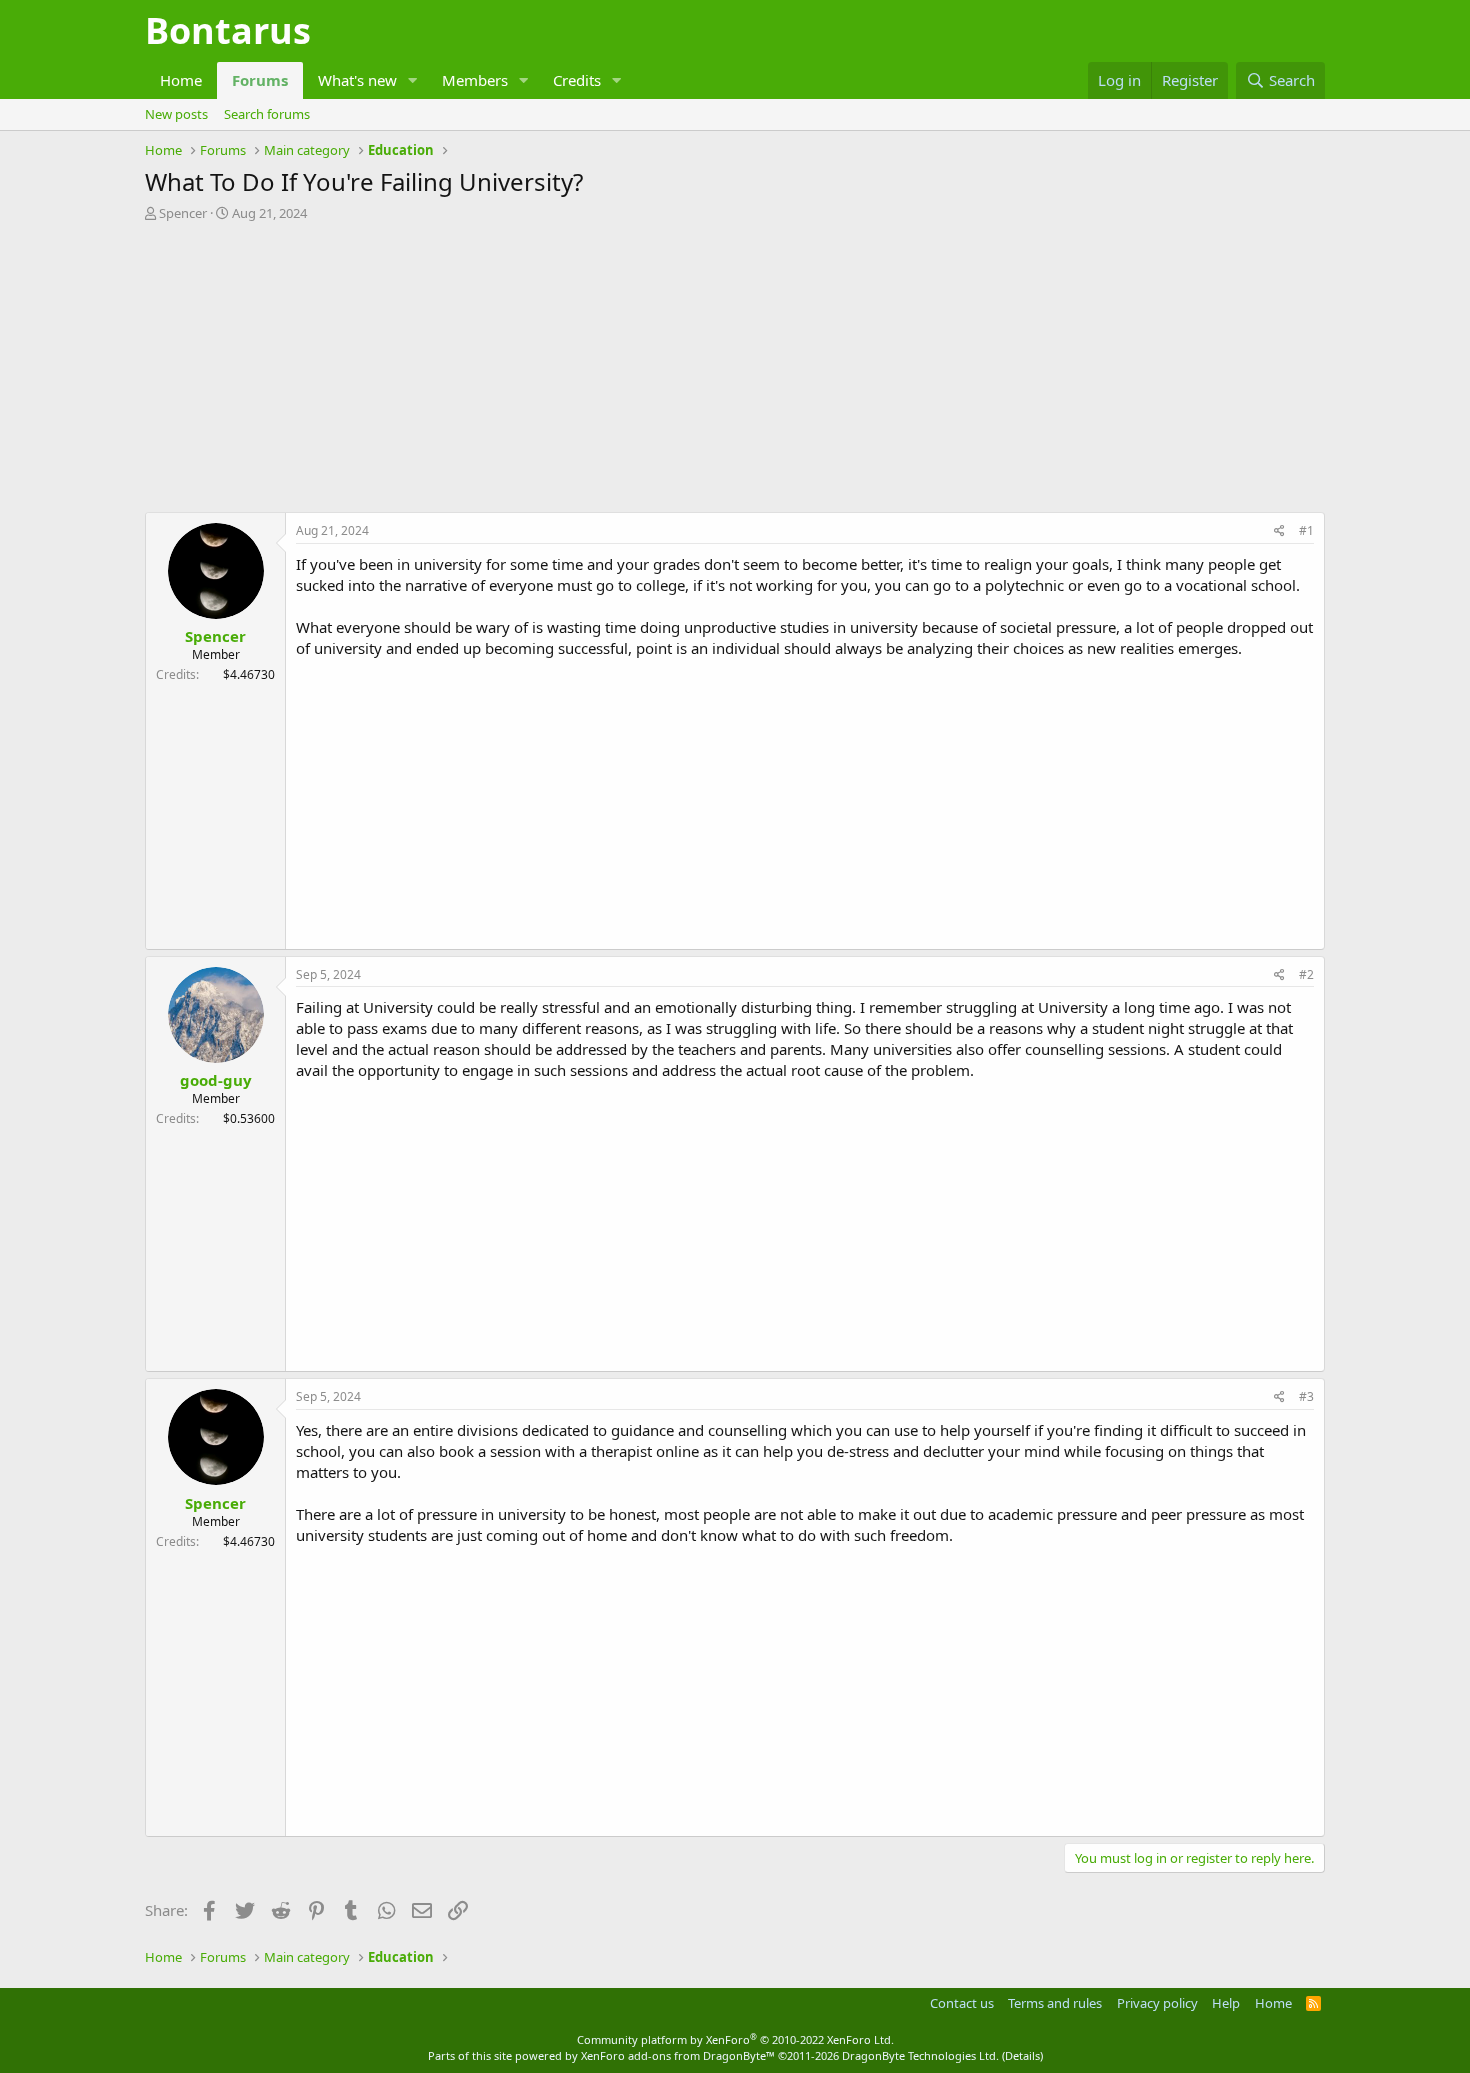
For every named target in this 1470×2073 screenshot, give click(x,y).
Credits (577, 80)
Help (1226, 2003)
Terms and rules (1055, 2003)
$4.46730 (249, 674)
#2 (1306, 974)
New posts (176, 114)
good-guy (216, 1080)
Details (1022, 2055)
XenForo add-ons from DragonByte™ (678, 2055)
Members (475, 80)
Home (181, 80)
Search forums (267, 114)
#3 (1306, 1396)
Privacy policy (1157, 2003)
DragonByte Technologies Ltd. (920, 2055)
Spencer (183, 213)
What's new (357, 80)
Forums (260, 80)
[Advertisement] (735, 372)
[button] (413, 80)
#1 (1306, 530)
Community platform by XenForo (735, 2039)
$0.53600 (249, 1118)
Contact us (962, 2003)
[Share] (1279, 531)
